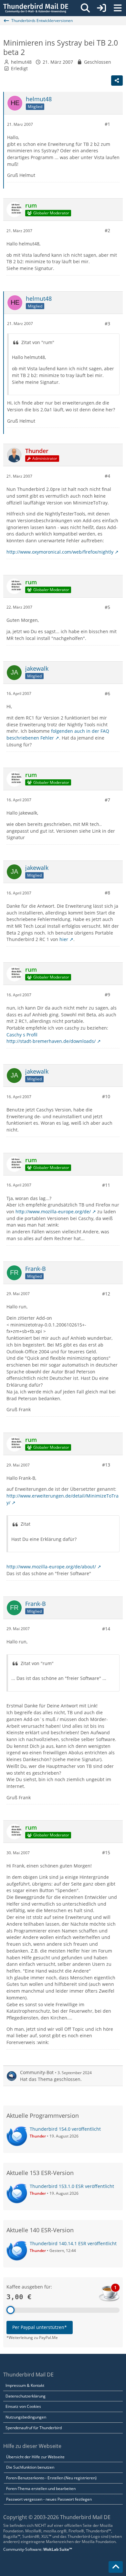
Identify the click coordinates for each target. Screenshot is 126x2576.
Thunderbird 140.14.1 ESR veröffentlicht (73, 2243)
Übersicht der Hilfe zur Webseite (35, 2457)
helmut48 (21, 62)
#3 (107, 324)
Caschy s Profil (22, 1035)
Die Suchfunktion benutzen (30, 2467)
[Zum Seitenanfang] (116, 2567)
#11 (106, 1185)
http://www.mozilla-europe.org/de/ (53, 1212)
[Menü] (118, 8)
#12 (106, 1294)
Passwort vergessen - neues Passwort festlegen (49, 2499)
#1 (107, 124)
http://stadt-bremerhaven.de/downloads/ (51, 1041)
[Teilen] (117, 81)
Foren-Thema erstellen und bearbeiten (41, 2489)
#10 (106, 1096)
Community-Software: (38, 2549)
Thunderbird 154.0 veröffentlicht (65, 2129)
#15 (106, 1852)
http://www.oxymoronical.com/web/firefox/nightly (60, 552)
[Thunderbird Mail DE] (36, 8)
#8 (107, 893)
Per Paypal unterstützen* (40, 2327)
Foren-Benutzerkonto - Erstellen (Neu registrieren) (51, 2478)
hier (64, 939)
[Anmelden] (101, 8)
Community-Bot (37, 2072)
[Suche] (85, 8)
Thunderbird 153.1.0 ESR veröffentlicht (72, 2186)
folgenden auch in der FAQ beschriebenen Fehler (58, 734)
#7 (107, 800)
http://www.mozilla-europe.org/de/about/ (51, 1567)
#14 (106, 1629)
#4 (107, 476)
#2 (107, 230)
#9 (107, 995)
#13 (106, 1465)
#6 (107, 693)
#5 (107, 607)
